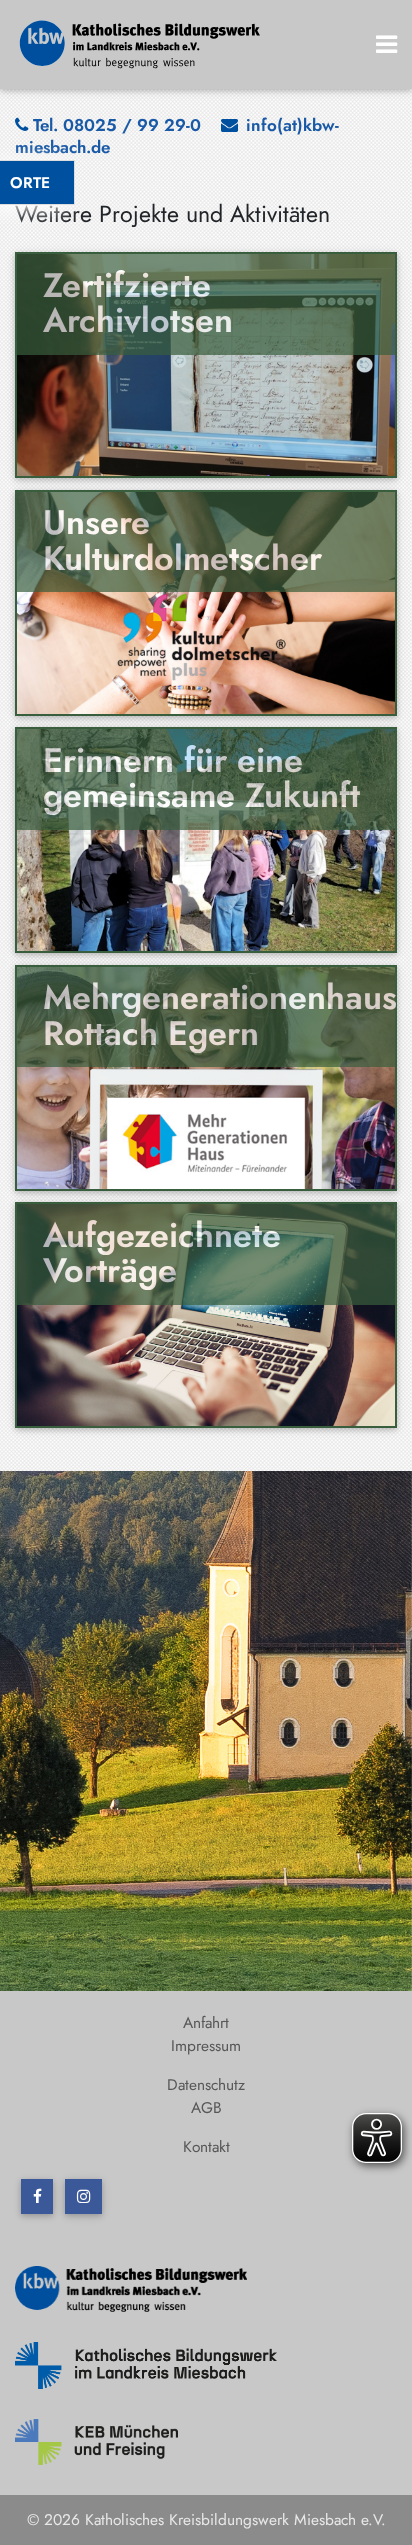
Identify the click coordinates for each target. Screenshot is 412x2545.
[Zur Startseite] (140, 42)
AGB (206, 2107)
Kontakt (206, 2146)
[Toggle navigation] (387, 44)
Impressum (206, 2045)
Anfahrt (206, 2022)
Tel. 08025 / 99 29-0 (117, 125)
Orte (30, 182)
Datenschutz (206, 2084)
